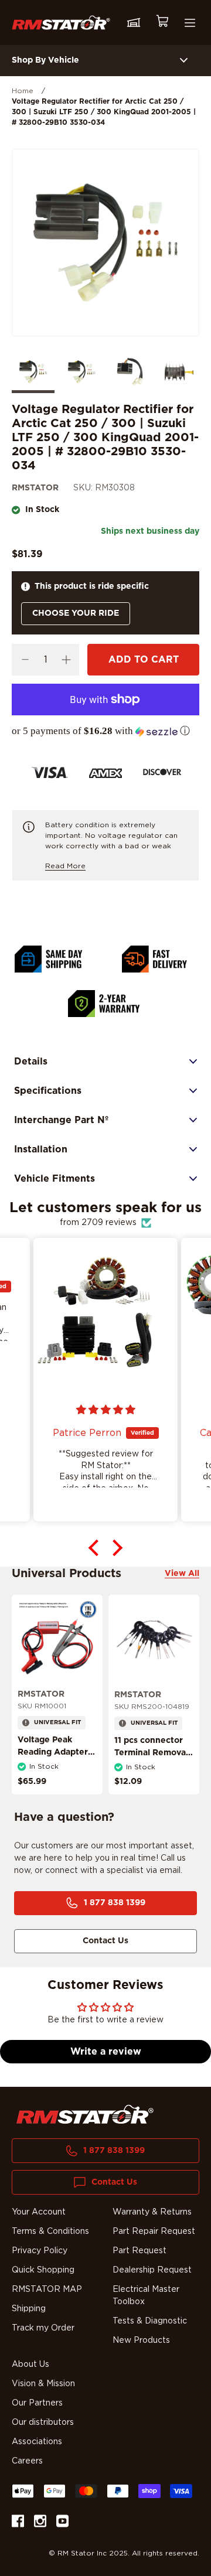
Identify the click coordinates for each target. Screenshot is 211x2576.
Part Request (139, 2251)
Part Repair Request (154, 2232)
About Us (30, 2365)
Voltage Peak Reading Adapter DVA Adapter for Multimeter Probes (56, 1758)
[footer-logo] (85, 2114)
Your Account (39, 2212)
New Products (141, 2340)
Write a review (106, 2052)
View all (182, 1574)
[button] (105, 731)
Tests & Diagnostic (150, 2321)
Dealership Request (152, 2270)
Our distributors (43, 2423)
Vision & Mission (43, 2384)
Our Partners (37, 2403)
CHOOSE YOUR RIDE (76, 613)
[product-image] (57, 1640)
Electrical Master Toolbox (146, 2296)
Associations (37, 2442)
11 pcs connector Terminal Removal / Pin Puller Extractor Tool (151, 1759)
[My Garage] (134, 23)
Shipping (29, 2309)
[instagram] (40, 2523)
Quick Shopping (43, 2270)
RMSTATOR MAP (47, 2290)
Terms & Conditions (50, 2232)
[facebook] (18, 2523)
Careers (27, 2461)
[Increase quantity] (66, 660)
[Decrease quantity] (25, 660)
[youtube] (62, 2523)
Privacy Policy (40, 2251)
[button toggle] (184, 61)
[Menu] (190, 23)
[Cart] (162, 23)
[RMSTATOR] (61, 22)
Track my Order (43, 2328)
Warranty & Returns (152, 2212)
